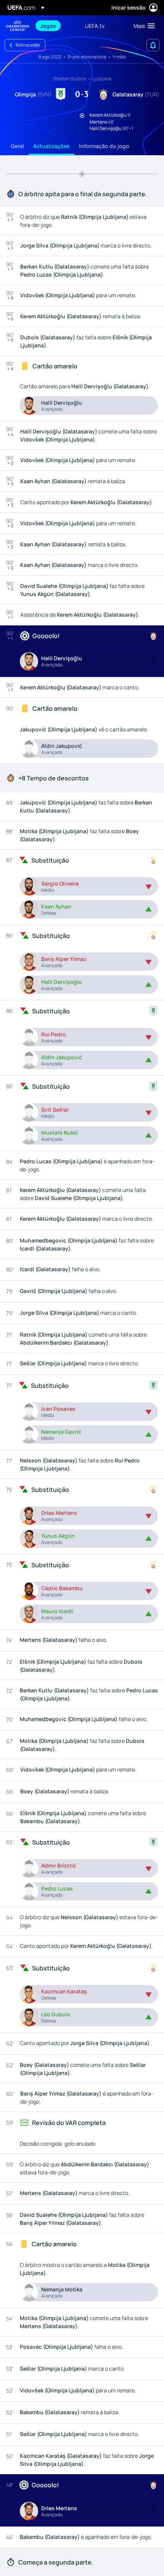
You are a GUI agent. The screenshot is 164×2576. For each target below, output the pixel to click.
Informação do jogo (104, 146)
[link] (48, 26)
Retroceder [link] (28, 45)
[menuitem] (56, 26)
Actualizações (51, 146)
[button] (142, 26)
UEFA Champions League (18, 26)
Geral (17, 146)
